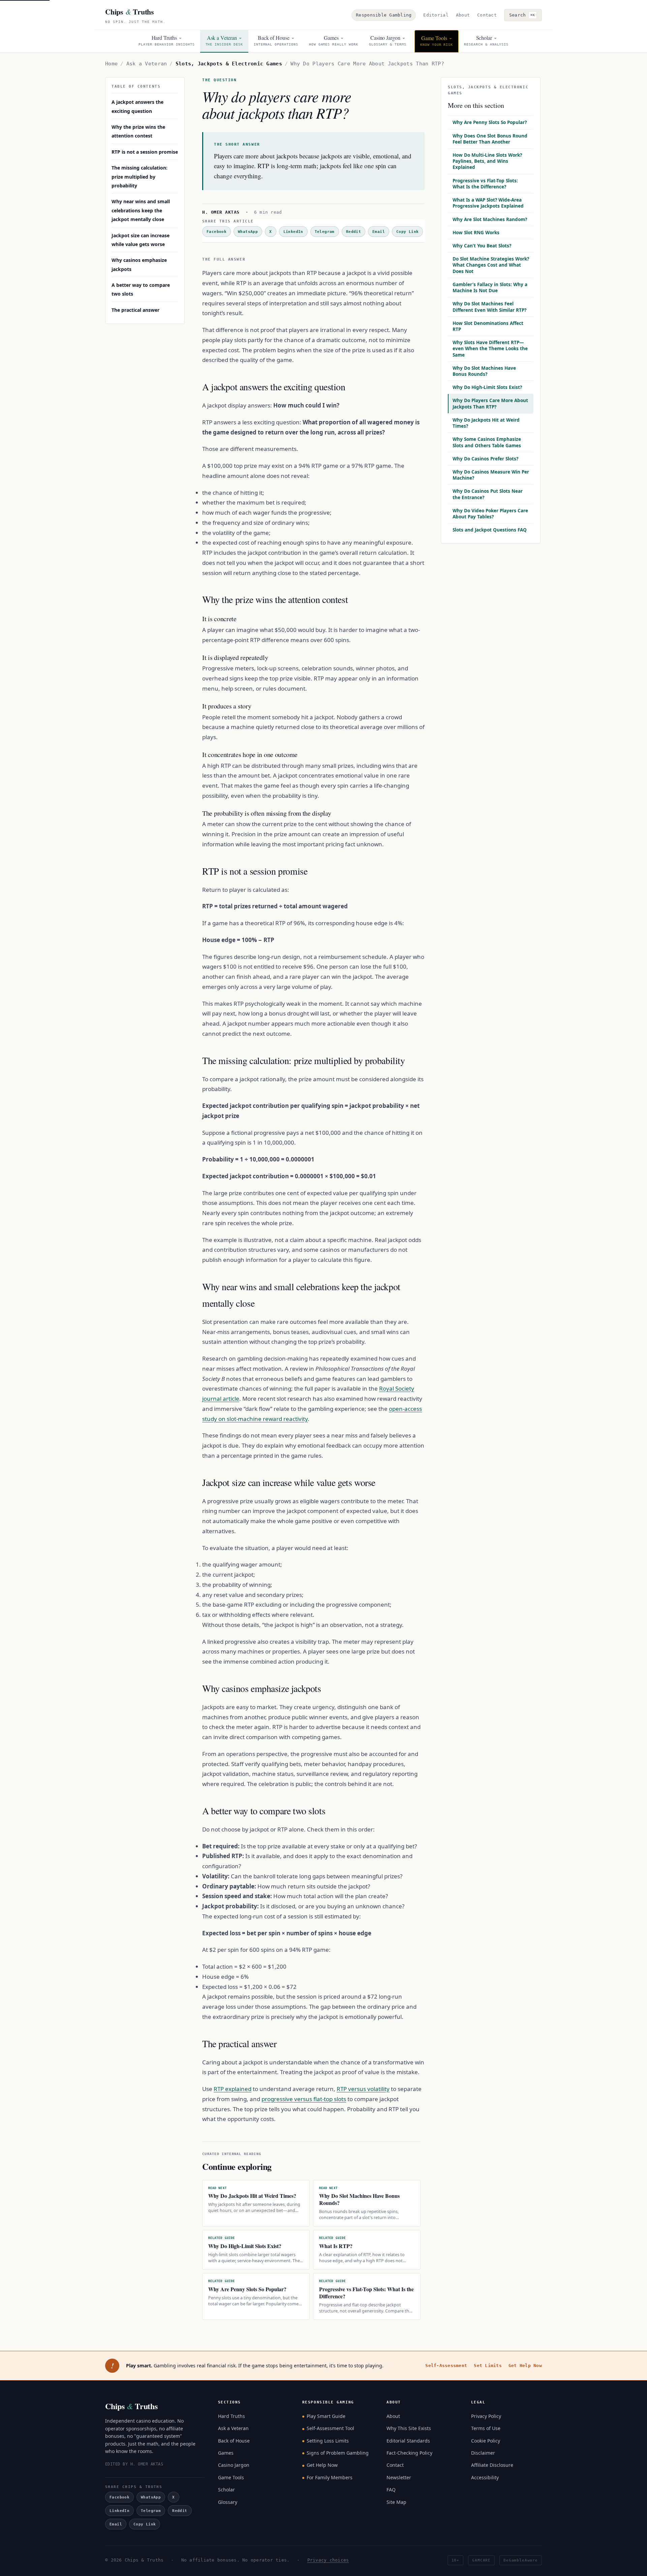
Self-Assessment (446, 2366)
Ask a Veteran (147, 64)
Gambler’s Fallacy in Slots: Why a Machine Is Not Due (490, 287)
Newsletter (399, 2477)
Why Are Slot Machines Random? (490, 219)
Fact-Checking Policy (409, 2453)
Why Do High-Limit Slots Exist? (487, 387)
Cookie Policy (486, 2441)
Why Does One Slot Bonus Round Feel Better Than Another (490, 139)
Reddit (353, 232)
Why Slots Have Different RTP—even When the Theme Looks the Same (490, 348)
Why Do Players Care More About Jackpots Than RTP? (490, 403)
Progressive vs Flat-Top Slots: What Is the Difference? (485, 184)
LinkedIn (293, 232)
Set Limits (488, 2366)
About (463, 15)
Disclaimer (483, 2453)
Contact (487, 15)
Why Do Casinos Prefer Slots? (485, 459)
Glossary (228, 2502)
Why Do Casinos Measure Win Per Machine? (491, 475)
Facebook (217, 232)
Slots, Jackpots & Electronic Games (229, 64)
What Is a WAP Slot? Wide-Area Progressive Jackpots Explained (488, 203)
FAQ (391, 2490)
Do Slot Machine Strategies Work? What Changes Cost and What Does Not (491, 265)
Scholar (226, 2490)
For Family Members (330, 2477)
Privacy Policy (486, 2416)
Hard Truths (232, 2416)
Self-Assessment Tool (330, 2428)
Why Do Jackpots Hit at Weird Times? (486, 423)
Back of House (234, 2441)
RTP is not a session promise (145, 152)
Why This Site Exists (409, 2428)
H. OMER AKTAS (221, 212)
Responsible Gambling (384, 15)
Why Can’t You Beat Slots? (482, 246)
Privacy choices (328, 2560)
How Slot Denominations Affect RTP (488, 326)
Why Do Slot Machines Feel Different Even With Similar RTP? (489, 307)
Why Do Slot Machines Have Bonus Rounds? (484, 371)
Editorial (436, 15)
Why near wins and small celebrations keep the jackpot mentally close (141, 210)
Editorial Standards (408, 2441)
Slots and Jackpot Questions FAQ (490, 530)
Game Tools (231, 2477)
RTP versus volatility (363, 2089)
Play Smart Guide (326, 2416)
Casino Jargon (234, 2465)
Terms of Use (486, 2428)
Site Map (396, 2502)
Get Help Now (525, 2366)
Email (379, 232)
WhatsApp (248, 232)
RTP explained (233, 2089)
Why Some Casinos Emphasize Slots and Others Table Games (487, 442)
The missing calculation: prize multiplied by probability (140, 177)
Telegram (325, 232)
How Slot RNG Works (476, 233)
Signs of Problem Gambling (338, 2453)
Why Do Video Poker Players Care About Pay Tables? (490, 514)
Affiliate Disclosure (492, 2465)
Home (111, 64)
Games (226, 2453)
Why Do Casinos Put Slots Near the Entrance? (488, 494)
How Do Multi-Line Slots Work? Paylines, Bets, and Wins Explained (487, 161)
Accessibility (485, 2477)
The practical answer (135, 310)
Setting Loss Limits (328, 2441)
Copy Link (407, 232)
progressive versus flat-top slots (304, 2099)
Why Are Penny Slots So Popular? (490, 122)
